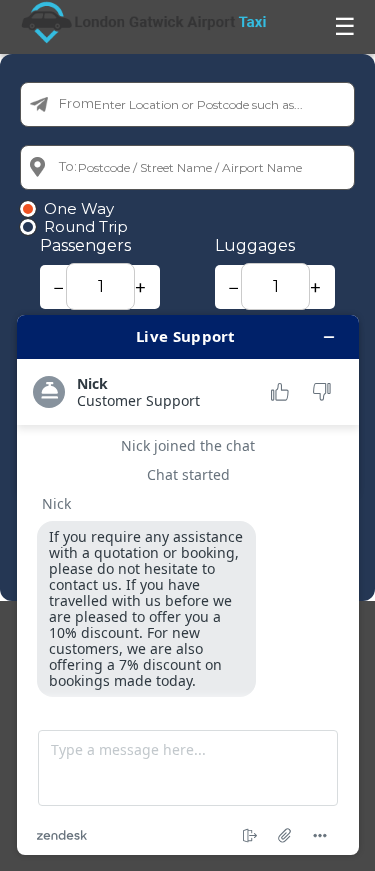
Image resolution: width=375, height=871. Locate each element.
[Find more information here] (188, 585)
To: (68, 166)
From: (78, 103)
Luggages (255, 245)
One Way (79, 209)
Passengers (85, 245)
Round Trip (86, 227)
